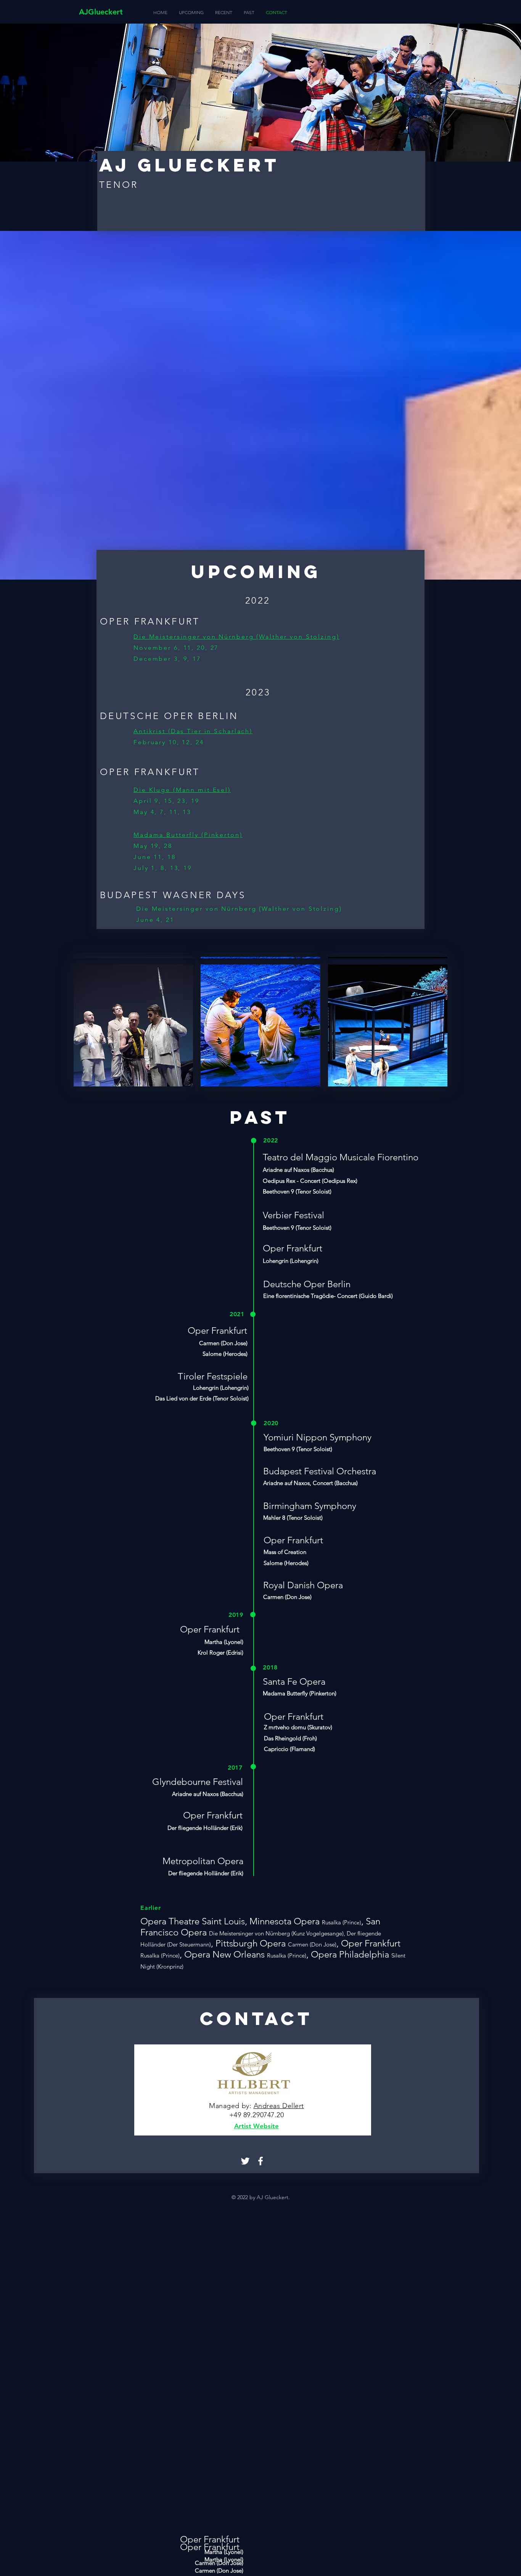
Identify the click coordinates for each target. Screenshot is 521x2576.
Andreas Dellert (279, 2106)
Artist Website (256, 2126)
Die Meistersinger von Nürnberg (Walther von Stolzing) (236, 637)
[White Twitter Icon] (245, 2161)
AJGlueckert (101, 12)
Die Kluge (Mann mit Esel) (182, 790)
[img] (133, 1025)
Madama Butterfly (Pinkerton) (188, 835)
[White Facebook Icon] (260, 2161)
